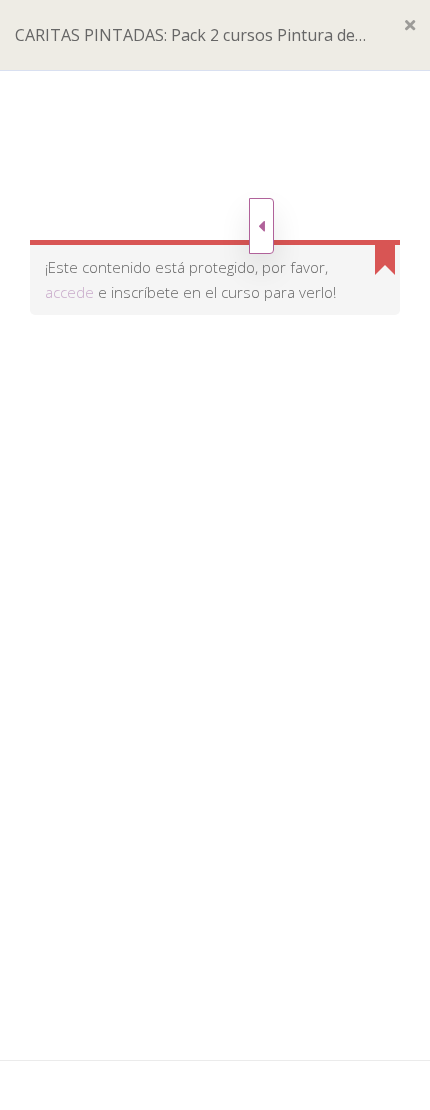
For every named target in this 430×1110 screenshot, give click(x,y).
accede (69, 292)
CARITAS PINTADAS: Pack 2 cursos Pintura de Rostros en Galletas (185, 47)
